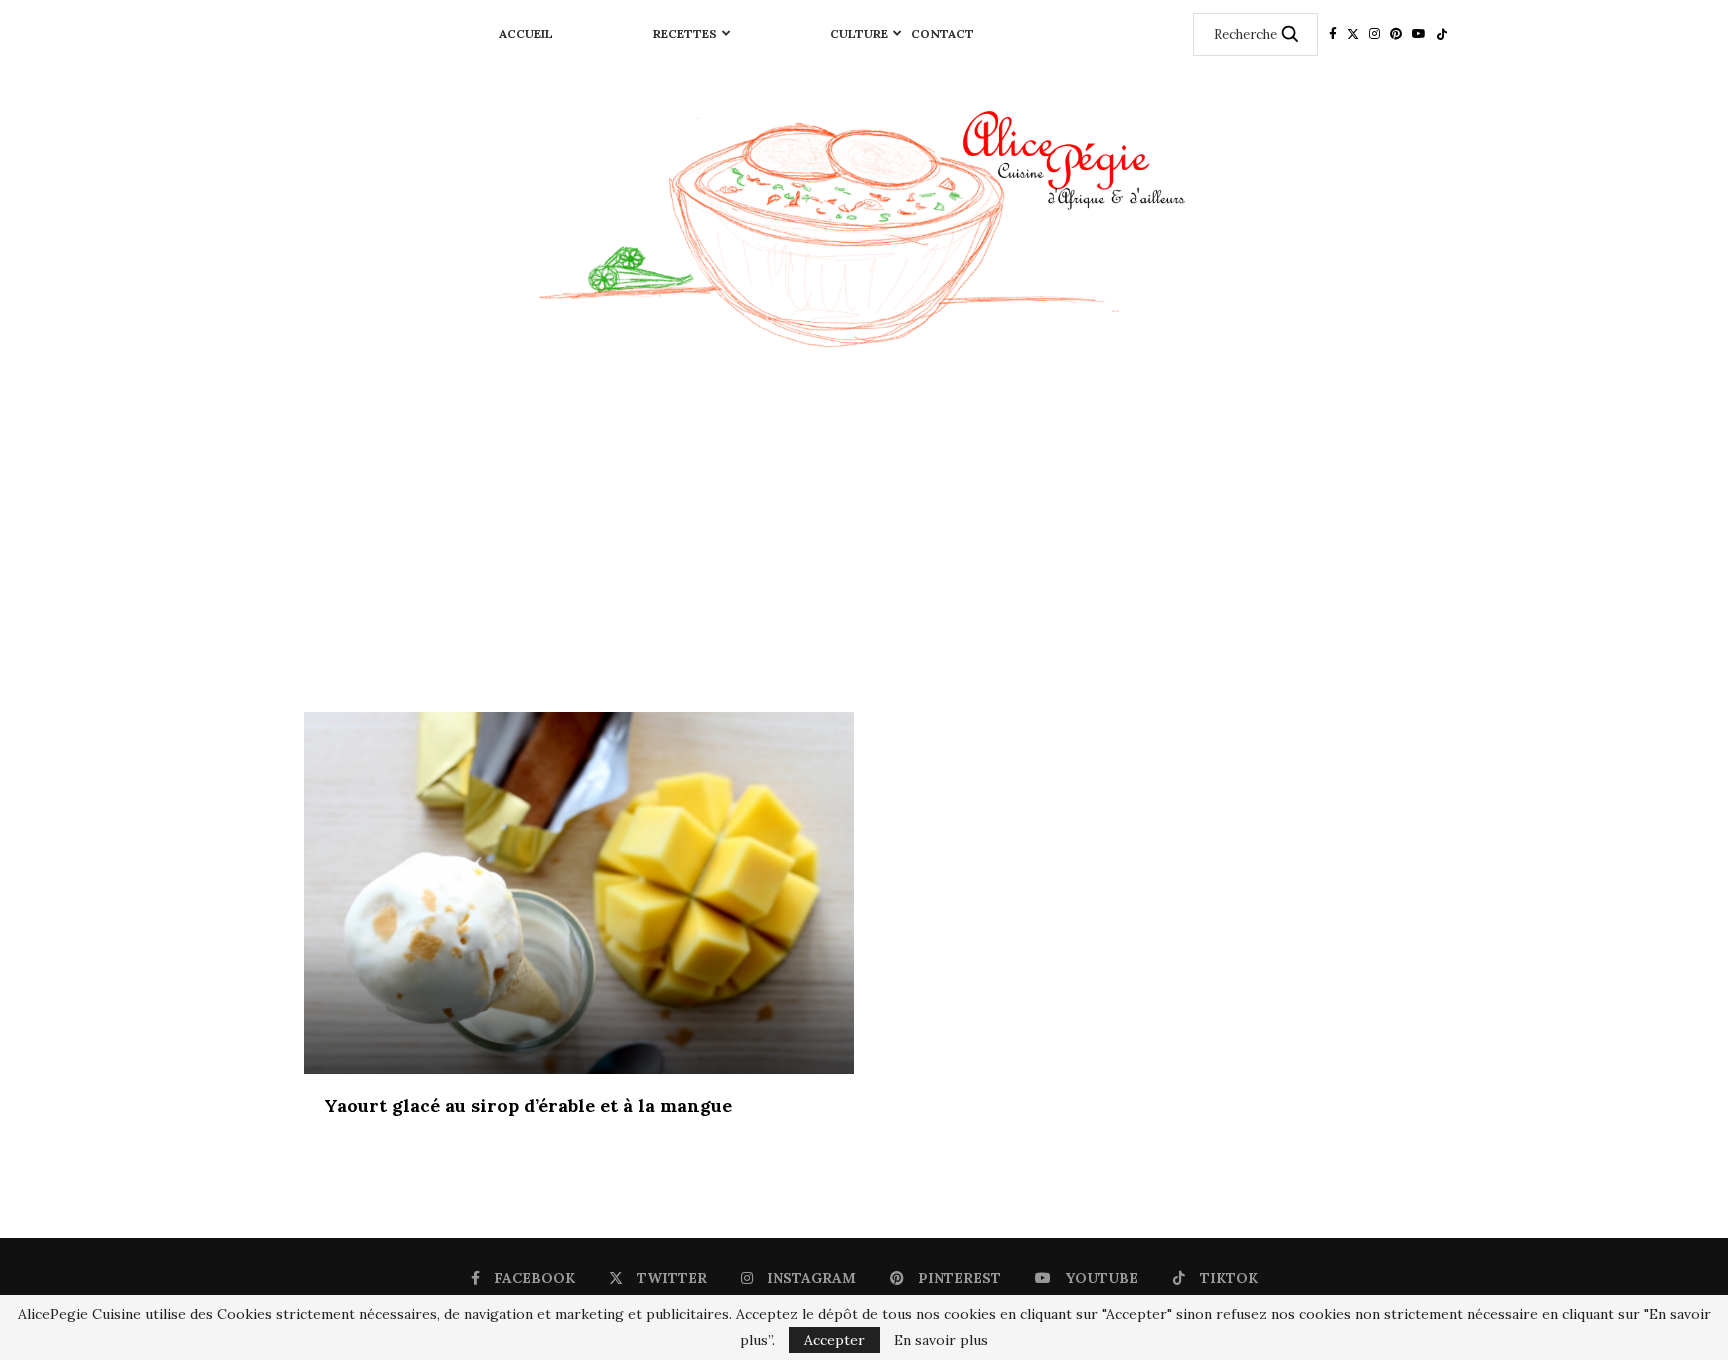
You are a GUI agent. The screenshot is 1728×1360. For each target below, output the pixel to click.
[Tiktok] (1442, 34)
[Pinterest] (1396, 34)
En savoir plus (941, 1340)
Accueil (526, 33)
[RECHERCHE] (1290, 34)
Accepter (834, 1340)
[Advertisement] (864, 542)
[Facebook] (1333, 34)
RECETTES (685, 33)
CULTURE (859, 33)
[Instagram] (1374, 34)
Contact (942, 33)
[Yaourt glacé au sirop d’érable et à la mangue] (579, 893)
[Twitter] (1353, 34)
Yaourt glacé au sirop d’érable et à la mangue (528, 1105)
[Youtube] (1419, 34)
